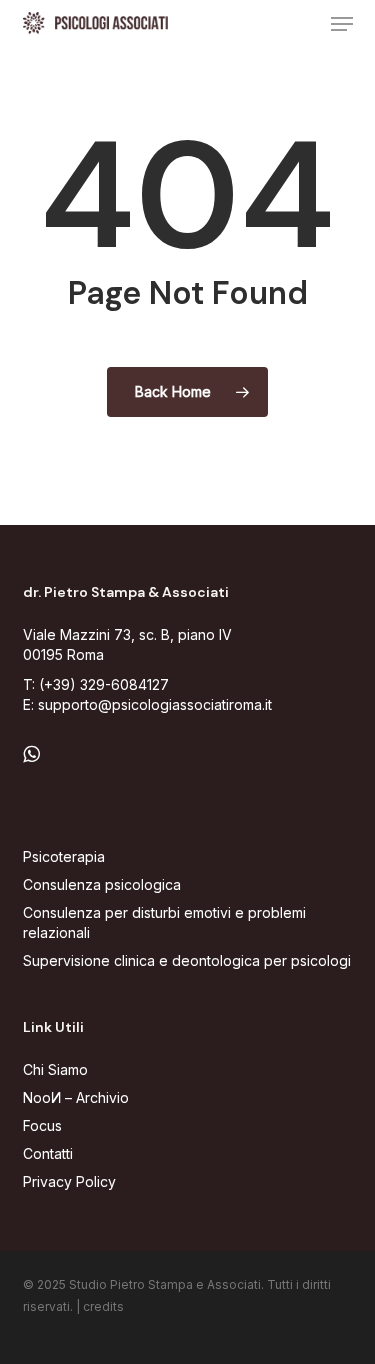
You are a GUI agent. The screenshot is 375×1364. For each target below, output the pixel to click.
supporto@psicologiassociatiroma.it (155, 704)
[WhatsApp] (31, 754)
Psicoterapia (64, 856)
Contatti (48, 1153)
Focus (42, 1125)
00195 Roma (63, 654)
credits (103, 1306)
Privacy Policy (69, 1181)
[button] (342, 24)
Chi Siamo (55, 1069)
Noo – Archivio (76, 1097)
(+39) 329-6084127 (104, 684)
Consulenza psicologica (102, 884)
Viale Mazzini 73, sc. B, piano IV (127, 634)
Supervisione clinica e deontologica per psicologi (187, 960)
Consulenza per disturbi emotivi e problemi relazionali (164, 922)
